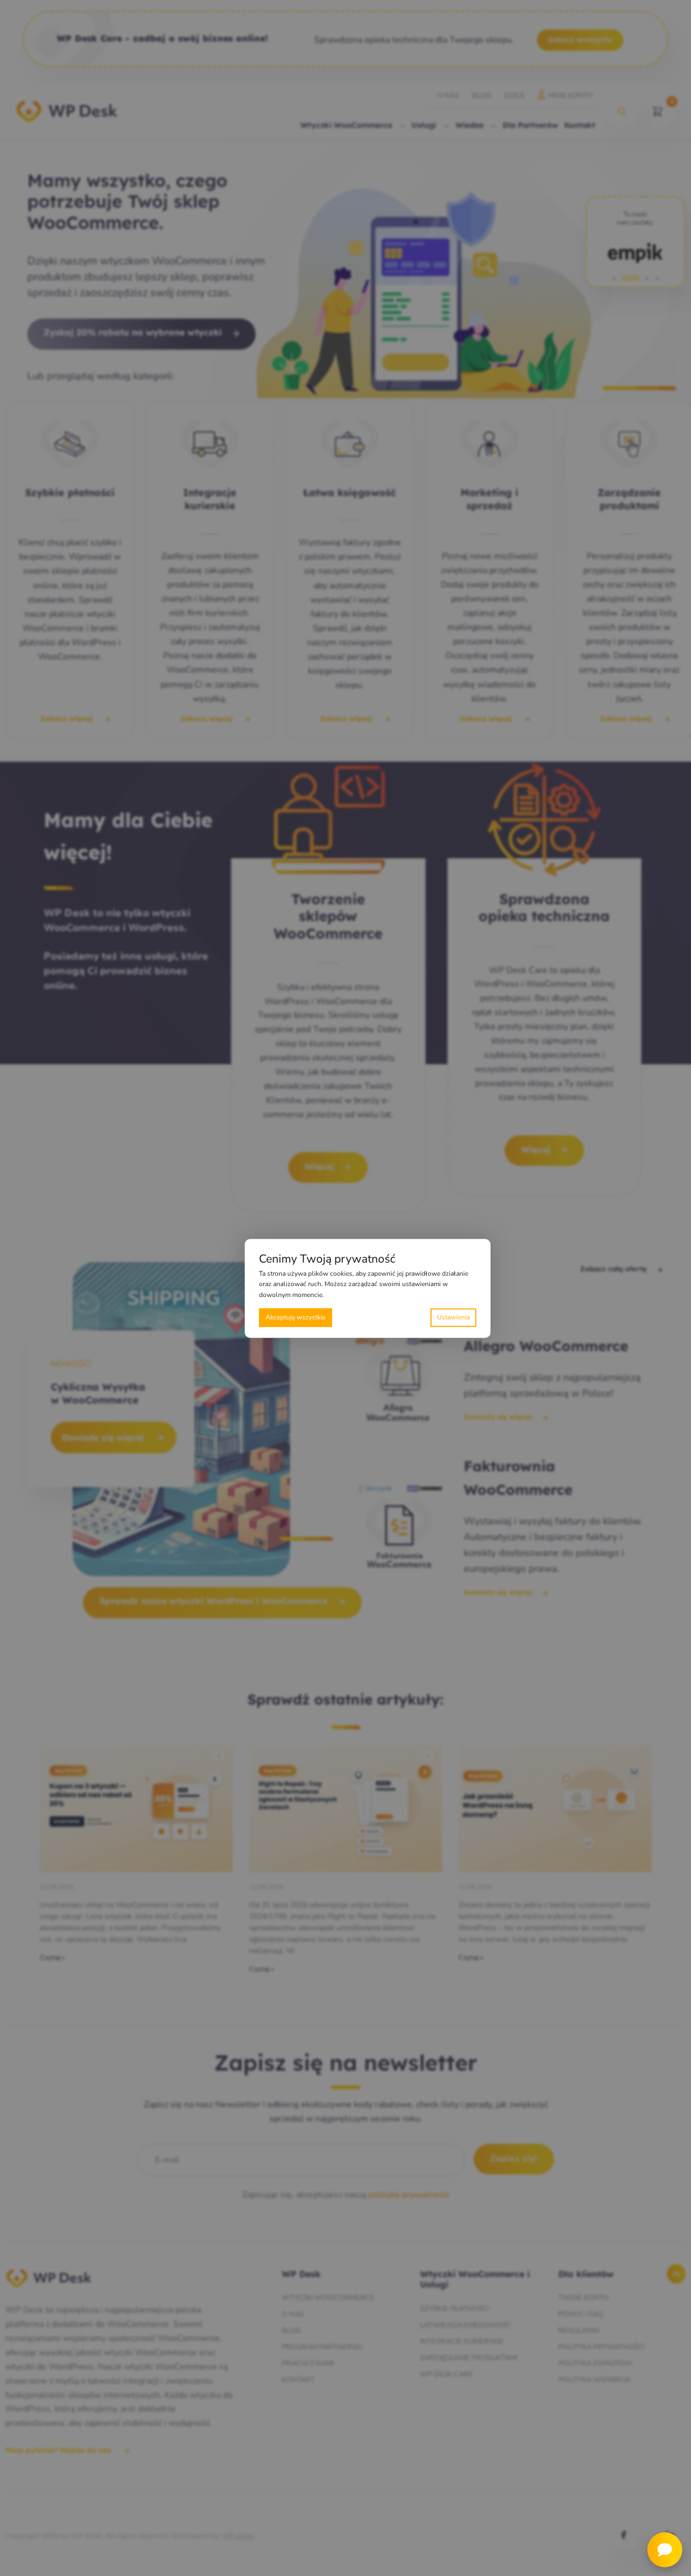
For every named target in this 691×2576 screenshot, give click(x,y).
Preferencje (453, 1317)
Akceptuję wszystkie (296, 1317)
